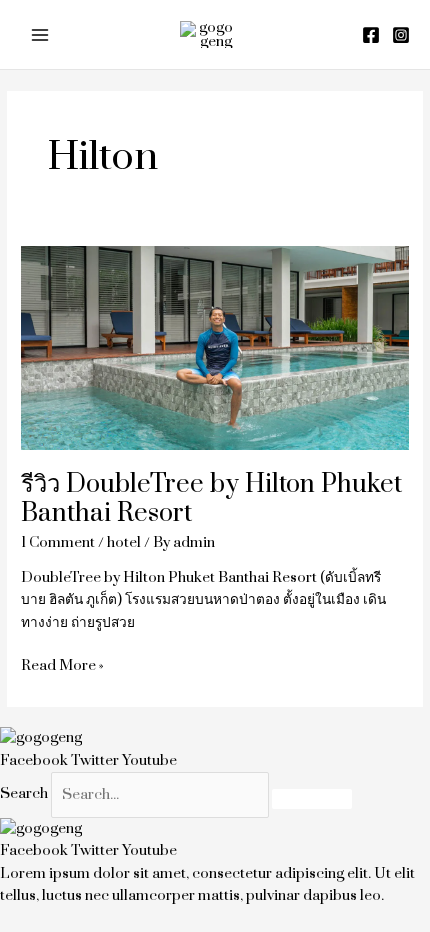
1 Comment (58, 542)
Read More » (62, 665)
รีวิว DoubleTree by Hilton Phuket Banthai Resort (211, 499)
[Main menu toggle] (40, 34)
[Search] (312, 799)
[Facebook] (371, 35)
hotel (124, 542)
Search (24, 794)
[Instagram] (401, 35)
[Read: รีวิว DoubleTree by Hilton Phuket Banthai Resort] (215, 346)
